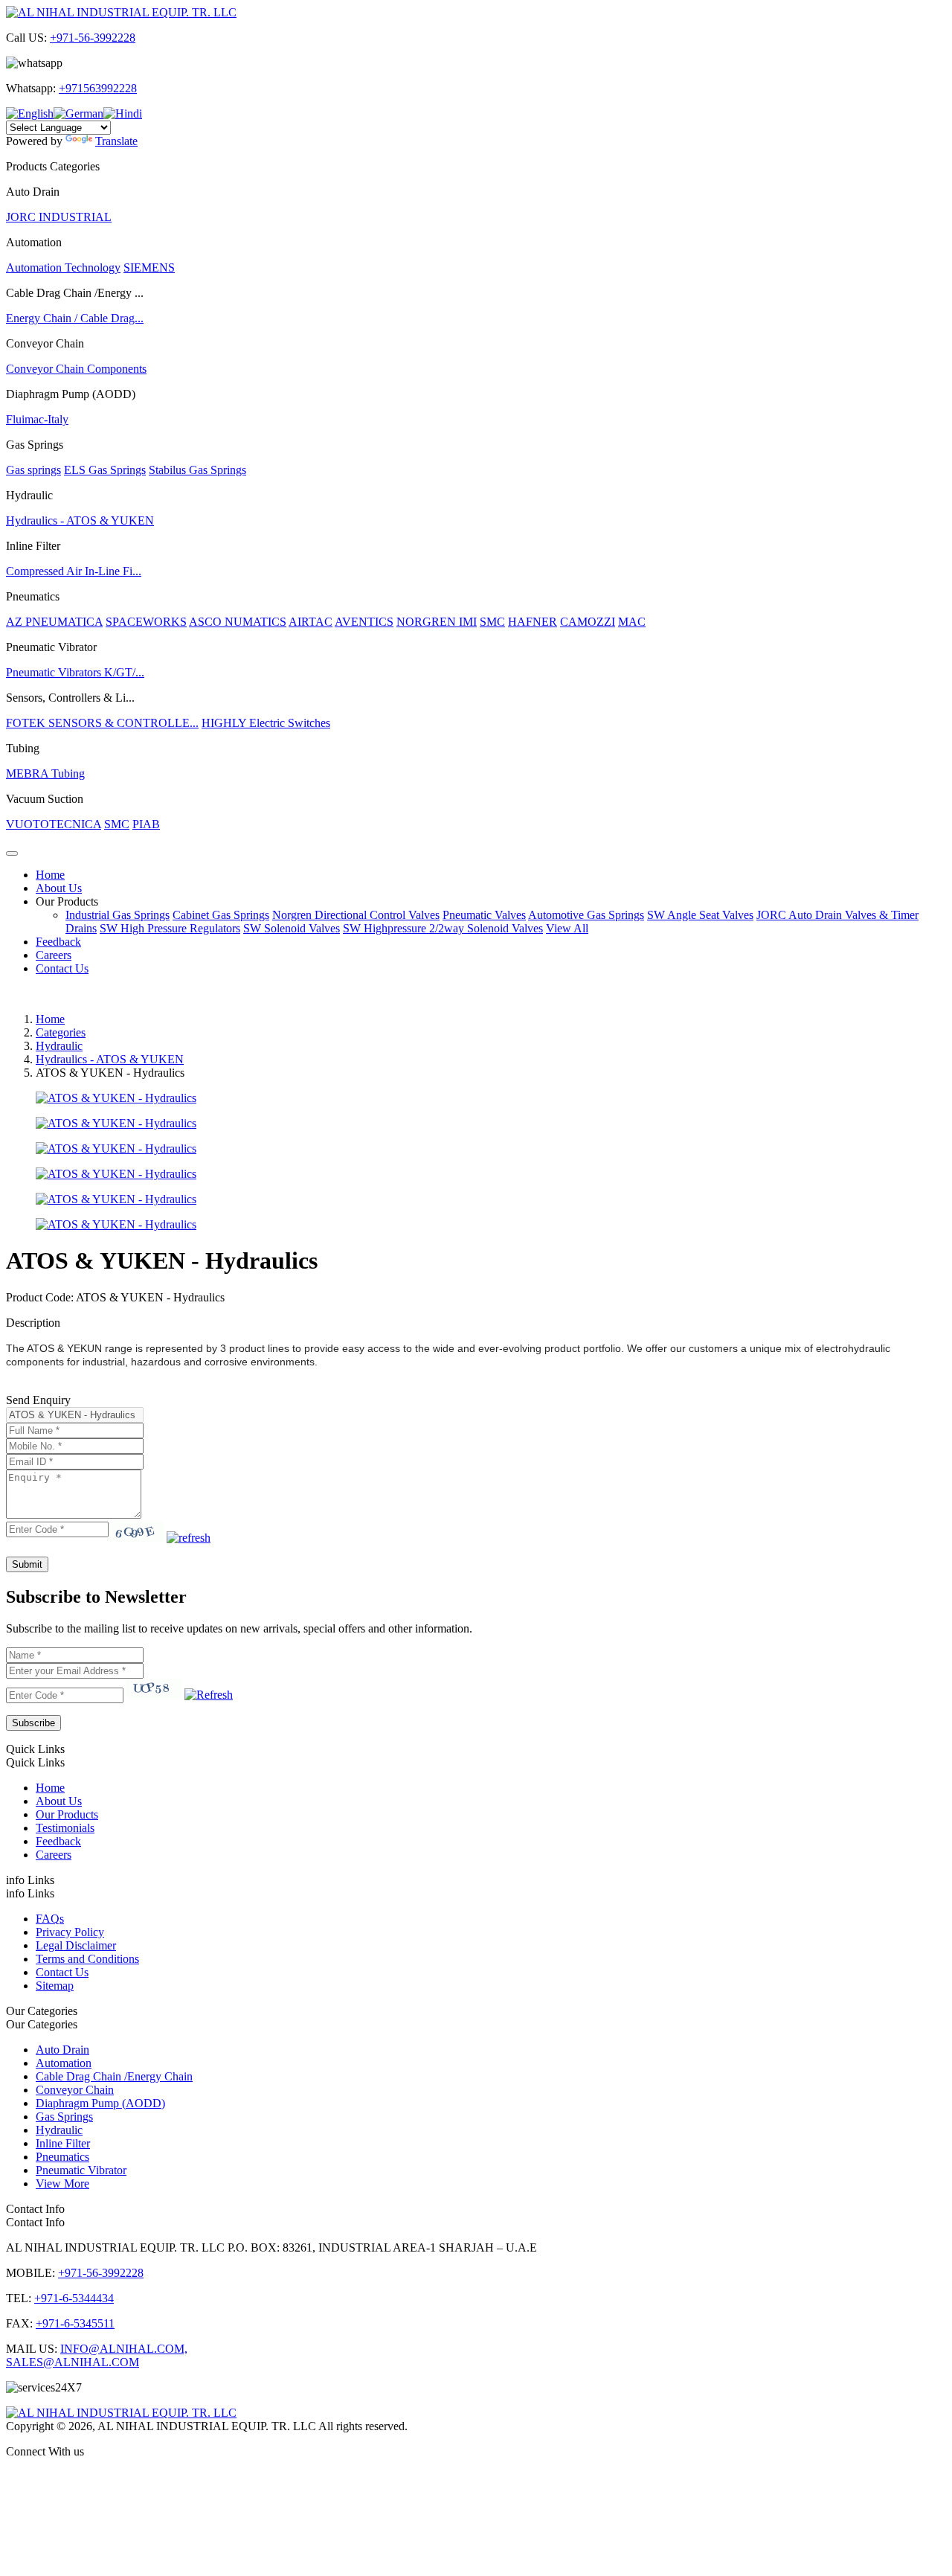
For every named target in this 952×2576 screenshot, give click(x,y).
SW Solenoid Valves (292, 928)
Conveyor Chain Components (76, 369)
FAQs (50, 1919)
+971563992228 (98, 88)
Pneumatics (62, 2157)
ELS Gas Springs (105, 470)
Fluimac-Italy (37, 419)
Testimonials (65, 1828)
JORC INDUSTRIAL (59, 217)
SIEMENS (149, 267)
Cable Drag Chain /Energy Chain (114, 2076)
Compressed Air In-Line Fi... (74, 571)
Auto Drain (62, 2050)
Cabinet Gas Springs (221, 915)
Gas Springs (64, 2117)
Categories (61, 1032)
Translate (116, 141)
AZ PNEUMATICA (54, 622)
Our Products (67, 901)
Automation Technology (63, 267)
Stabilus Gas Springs (197, 470)
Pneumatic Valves (484, 915)
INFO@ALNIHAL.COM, (124, 2349)
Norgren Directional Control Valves (356, 915)
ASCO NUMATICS (238, 622)
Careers (54, 955)
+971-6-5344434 (74, 2298)
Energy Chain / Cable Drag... (75, 318)
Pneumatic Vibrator (81, 2170)
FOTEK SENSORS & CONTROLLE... (102, 723)
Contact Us (62, 968)
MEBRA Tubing (45, 773)
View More (62, 2183)
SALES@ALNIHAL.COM (73, 2362)
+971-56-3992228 (93, 38)
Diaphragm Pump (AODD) (100, 2103)
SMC (492, 622)
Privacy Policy (70, 1932)
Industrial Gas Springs (118, 915)
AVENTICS (364, 622)
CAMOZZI (588, 622)
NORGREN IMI (437, 622)
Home (50, 875)
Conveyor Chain (75, 2090)
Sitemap (55, 1986)
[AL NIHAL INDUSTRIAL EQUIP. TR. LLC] (121, 12)
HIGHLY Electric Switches (266, 723)
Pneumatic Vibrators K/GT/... (75, 672)
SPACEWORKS (146, 622)
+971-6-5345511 (75, 2323)
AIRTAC (311, 622)
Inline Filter (63, 2143)
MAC (632, 622)
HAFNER (533, 622)
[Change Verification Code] (189, 1538)
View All (567, 928)
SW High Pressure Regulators (170, 928)
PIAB (146, 824)
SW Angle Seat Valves (700, 915)
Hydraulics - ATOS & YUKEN (80, 520)
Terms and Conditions (87, 1959)
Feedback (58, 942)
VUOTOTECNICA (54, 824)
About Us (59, 888)
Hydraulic (59, 1046)
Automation (64, 2063)
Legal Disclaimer (76, 1945)
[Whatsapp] (476, 2477)
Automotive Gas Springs (586, 915)
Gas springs (33, 470)
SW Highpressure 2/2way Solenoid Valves (443, 928)
